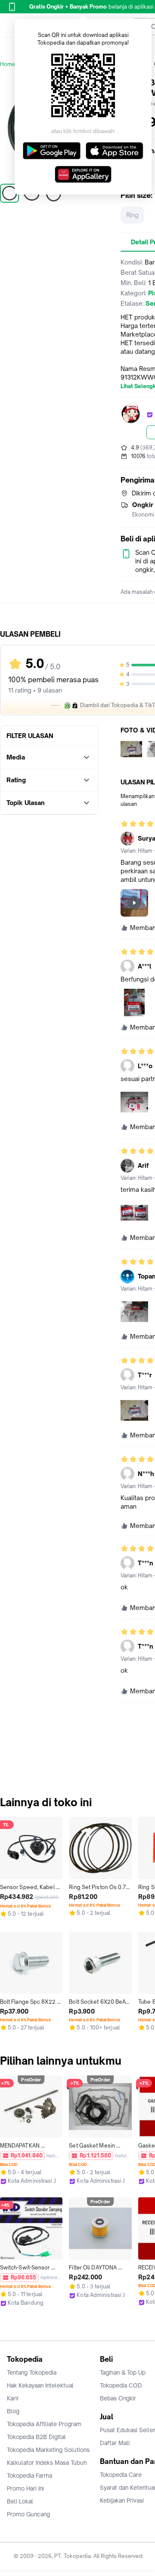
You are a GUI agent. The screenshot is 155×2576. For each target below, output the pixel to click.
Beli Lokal (20, 2501)
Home (8, 64)
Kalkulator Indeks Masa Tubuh (47, 2463)
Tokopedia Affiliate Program (44, 2424)
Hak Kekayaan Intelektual (40, 2385)
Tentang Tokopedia (32, 2372)
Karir (13, 2398)
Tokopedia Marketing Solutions (48, 2450)
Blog (13, 2411)
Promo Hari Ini (25, 2488)
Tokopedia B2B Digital (36, 2437)
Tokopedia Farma (29, 2476)
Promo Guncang (28, 2514)
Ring (132, 215)
